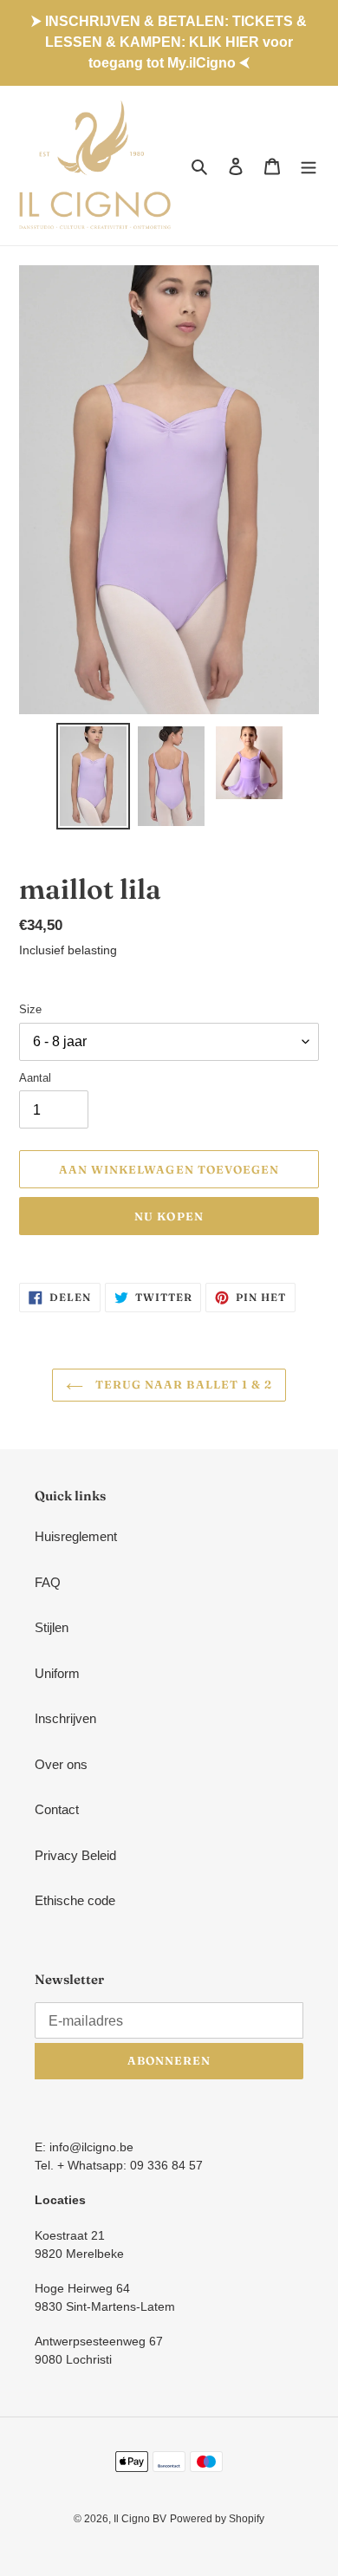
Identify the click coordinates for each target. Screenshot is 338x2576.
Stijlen (52, 1627)
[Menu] (309, 166)
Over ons (61, 1764)
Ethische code (75, 1900)
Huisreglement (76, 1536)
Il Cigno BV (140, 2519)
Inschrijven (65, 1718)
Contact (57, 1809)
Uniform (57, 1673)
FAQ (48, 1582)
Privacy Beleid (75, 1855)
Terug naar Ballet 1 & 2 (182, 1384)
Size (30, 1009)
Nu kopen (169, 1216)
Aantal (35, 1078)
